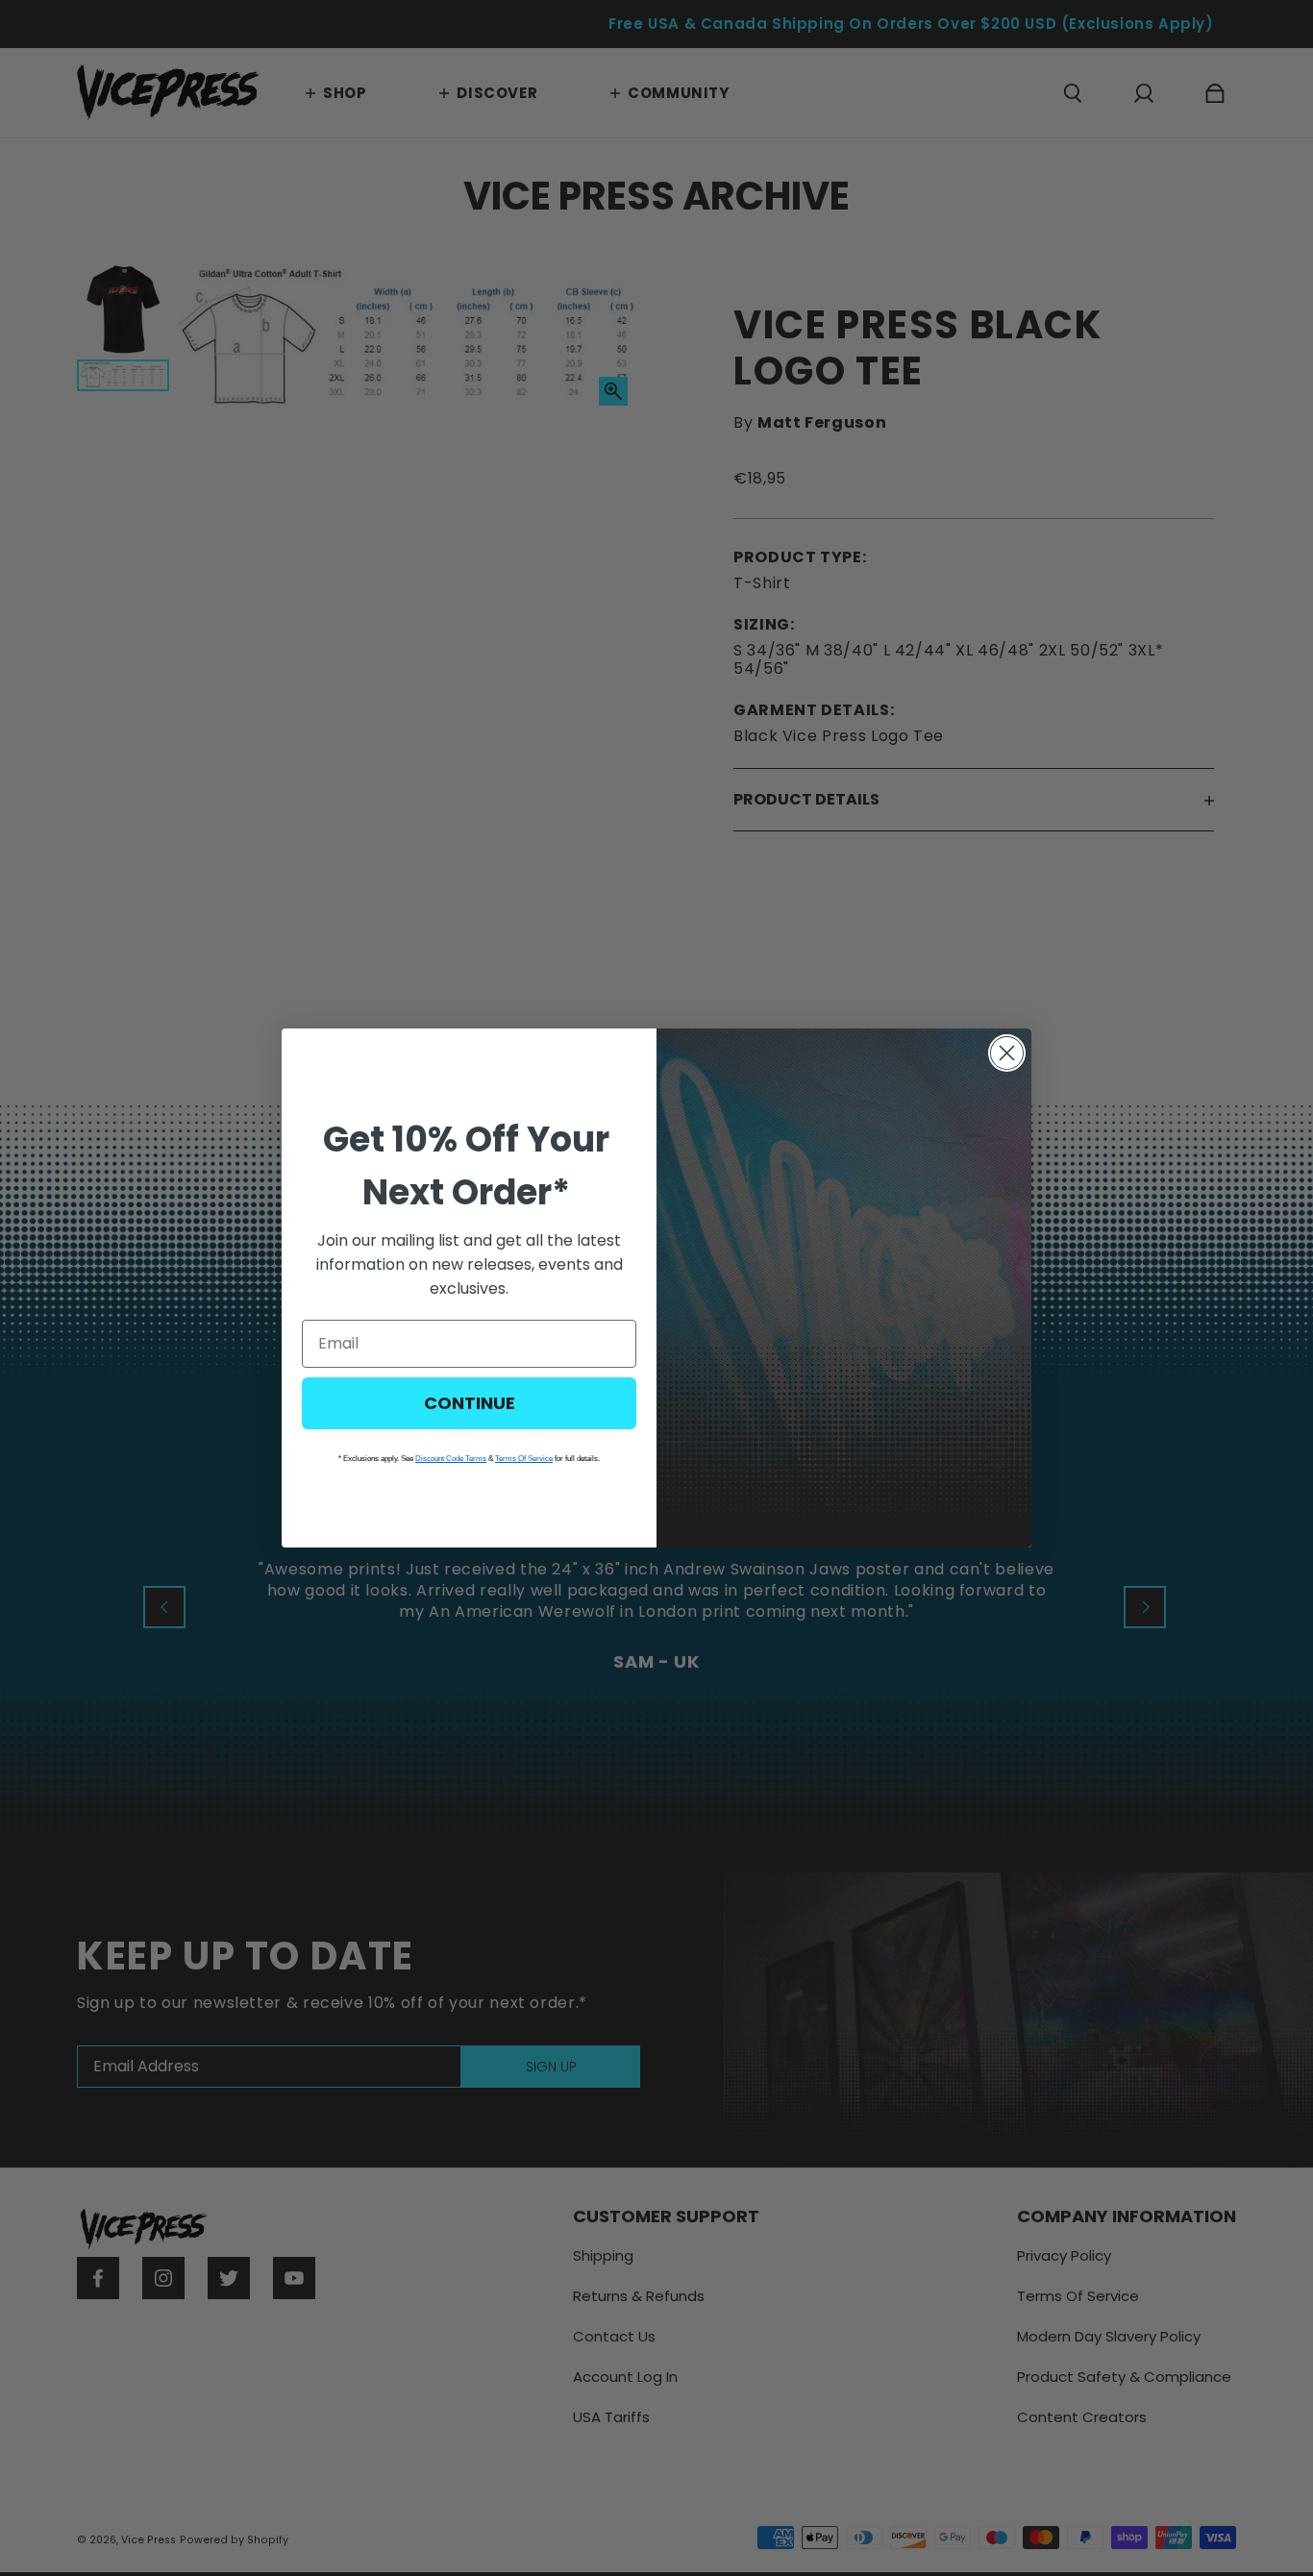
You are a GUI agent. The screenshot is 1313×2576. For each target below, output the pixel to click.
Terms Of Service (524, 1459)
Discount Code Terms (451, 1459)
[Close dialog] (1007, 1053)
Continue (470, 1403)
